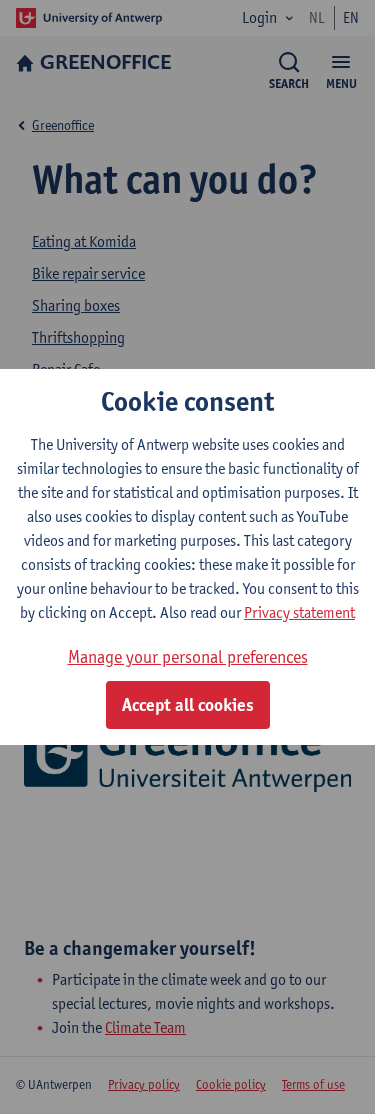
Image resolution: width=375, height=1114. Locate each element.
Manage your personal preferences (188, 656)
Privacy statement (299, 612)
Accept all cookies (188, 705)
